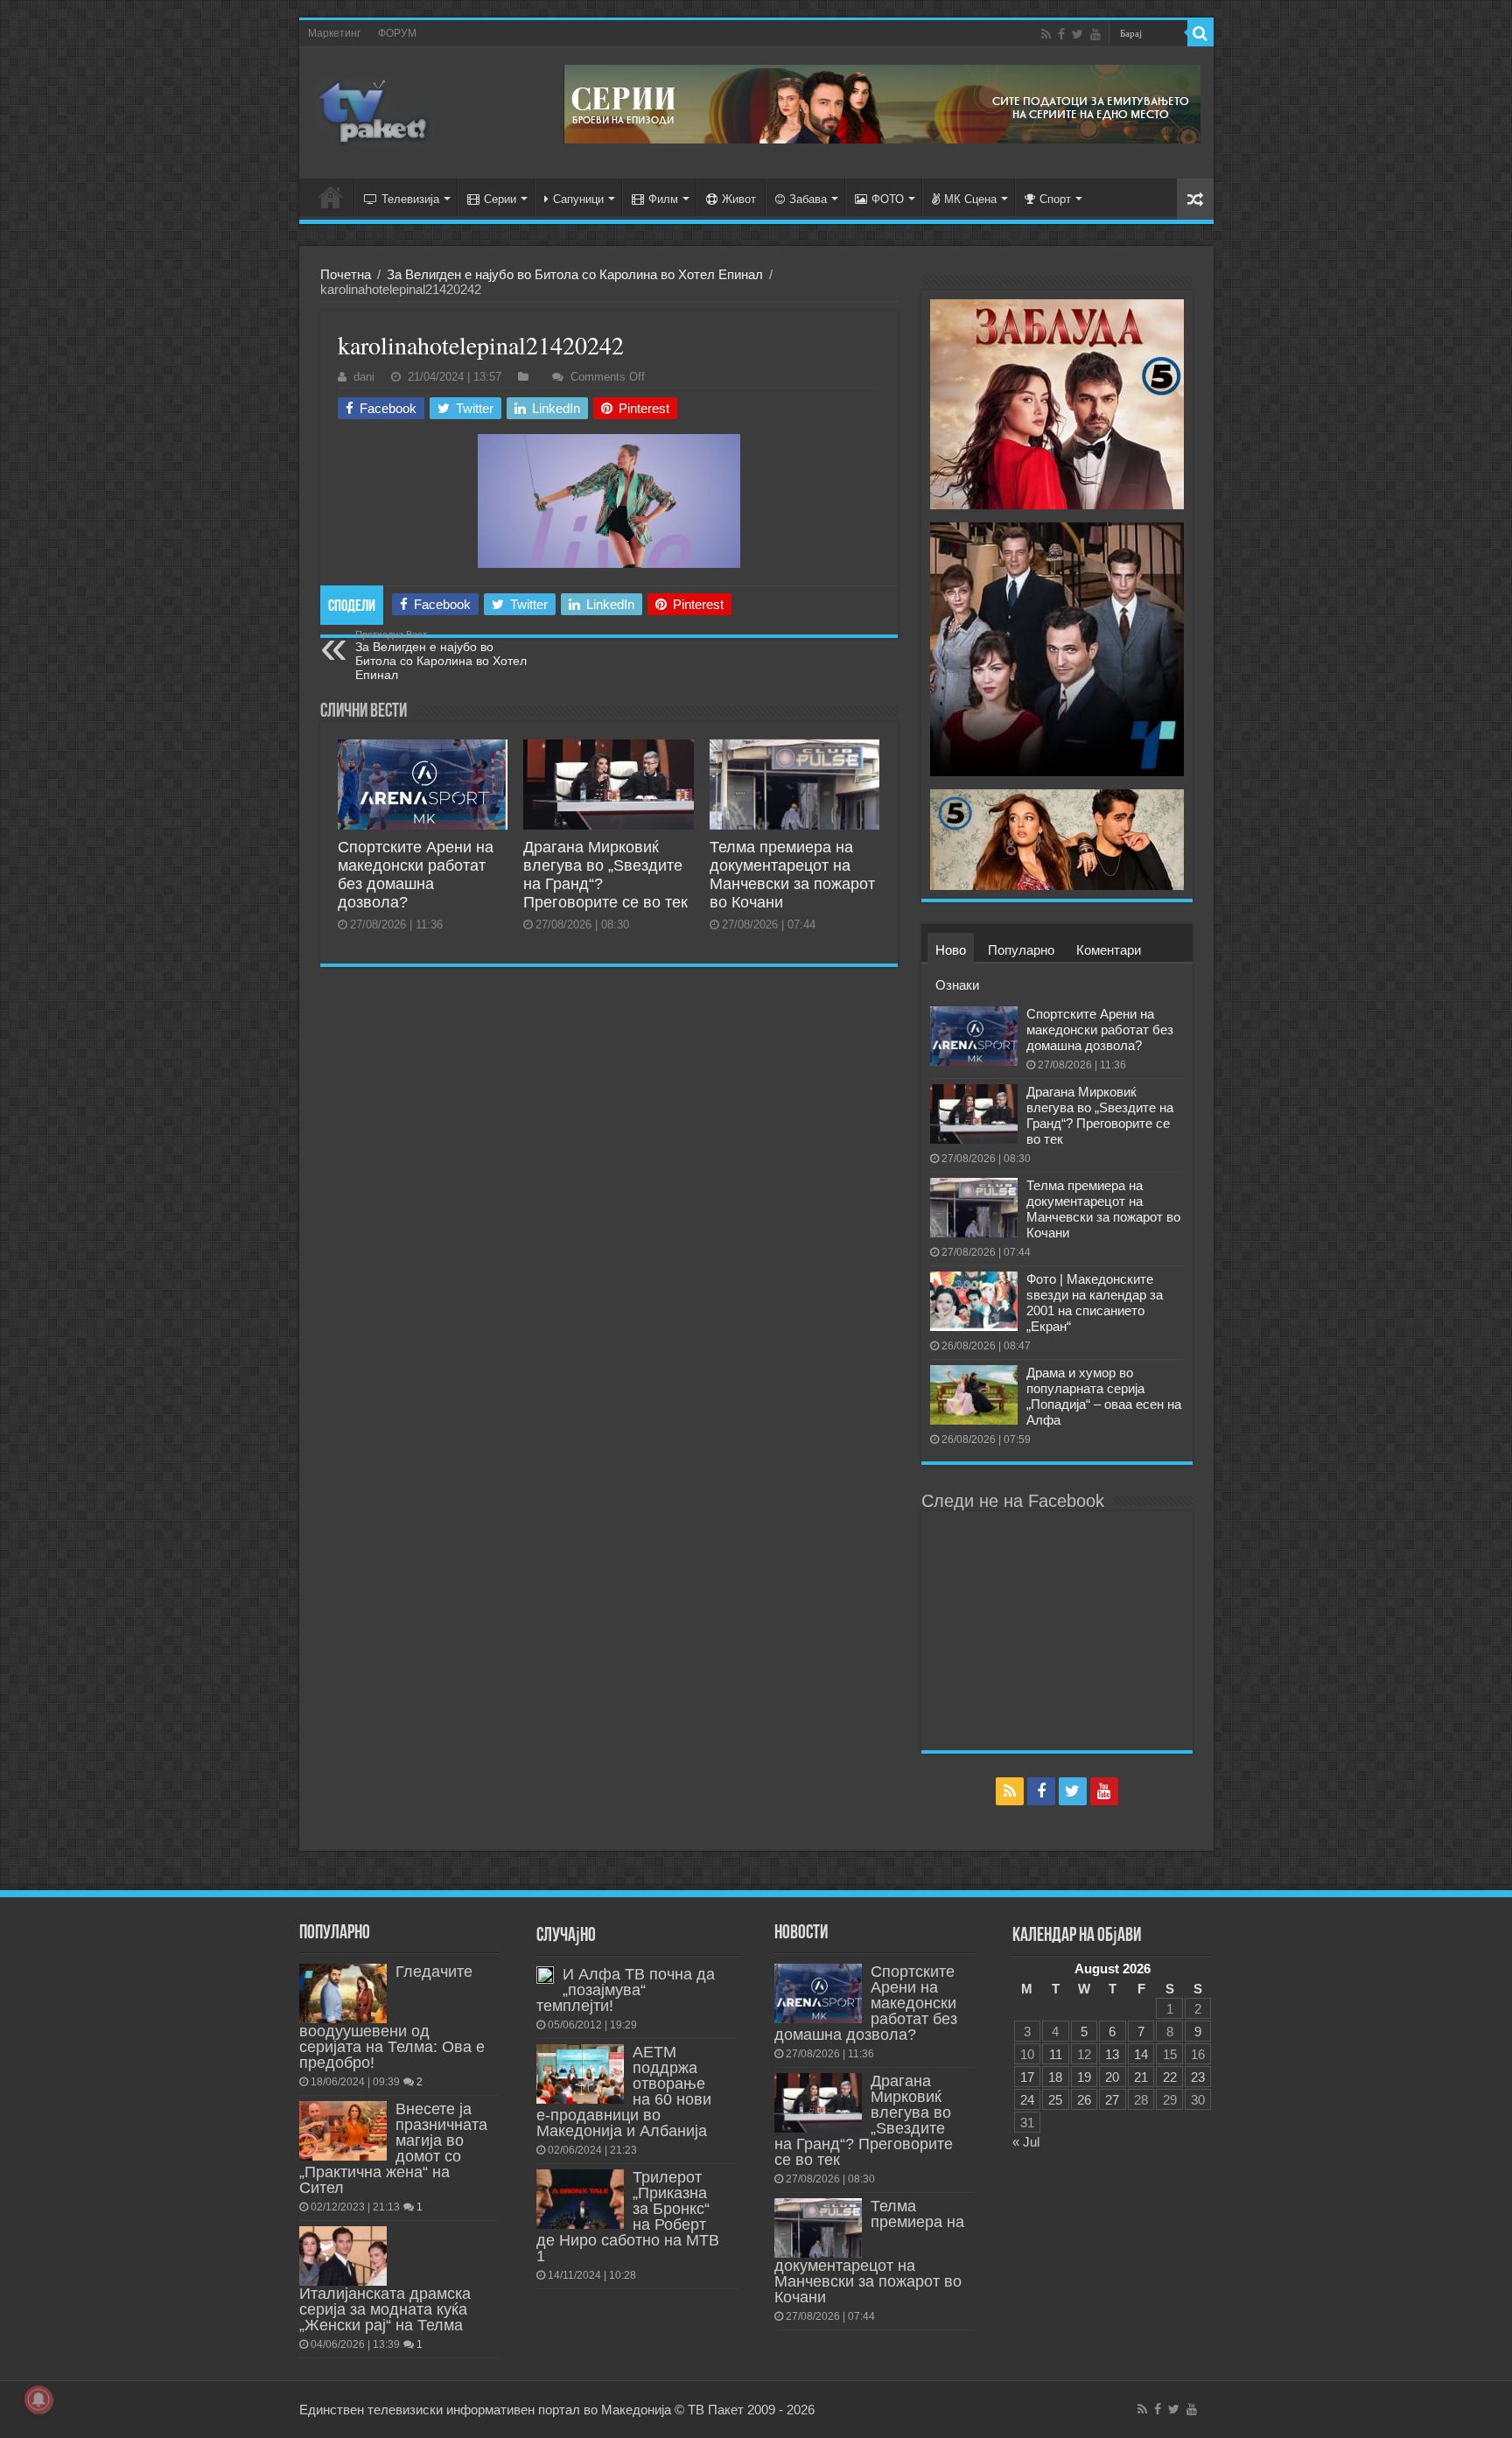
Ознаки (957, 985)
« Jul (1026, 2142)
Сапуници (578, 199)
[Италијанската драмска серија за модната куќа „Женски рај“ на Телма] (343, 2256)
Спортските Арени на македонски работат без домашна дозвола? (416, 875)
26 (1084, 2100)
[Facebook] (1061, 34)
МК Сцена (970, 199)
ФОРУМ (397, 33)
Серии (500, 199)
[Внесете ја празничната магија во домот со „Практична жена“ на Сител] (343, 2131)
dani (364, 377)
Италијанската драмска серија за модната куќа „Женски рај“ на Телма (385, 2309)
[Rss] (1046, 34)
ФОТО (888, 199)
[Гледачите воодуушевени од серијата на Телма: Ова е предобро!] (343, 1993)
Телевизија (410, 199)
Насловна (331, 197)
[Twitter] (1078, 34)
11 (1056, 2054)
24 (1027, 2100)
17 (1027, 2077)
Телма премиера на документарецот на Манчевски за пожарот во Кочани (792, 875)
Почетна (346, 274)
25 (1055, 2100)
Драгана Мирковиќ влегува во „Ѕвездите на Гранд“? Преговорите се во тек (1100, 1115)
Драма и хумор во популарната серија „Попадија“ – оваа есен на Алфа (1104, 1396)
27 (1112, 2100)
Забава (808, 199)
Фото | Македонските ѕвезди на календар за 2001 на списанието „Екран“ (1095, 1303)
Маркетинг (334, 33)
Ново (951, 950)
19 (1084, 2077)
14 (1141, 2054)
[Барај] (1200, 33)
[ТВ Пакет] (374, 113)
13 (1112, 2054)
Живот (739, 199)
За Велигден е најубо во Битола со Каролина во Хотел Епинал (575, 274)
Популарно (1021, 950)
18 (1055, 2077)
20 (1112, 2077)
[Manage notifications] (38, 2399)
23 (1198, 2077)
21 (1141, 2077)
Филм (663, 199)
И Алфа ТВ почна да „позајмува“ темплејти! (626, 1990)
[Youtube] (1095, 34)
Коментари (1109, 950)
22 (1170, 2077)
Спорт (1055, 199)
